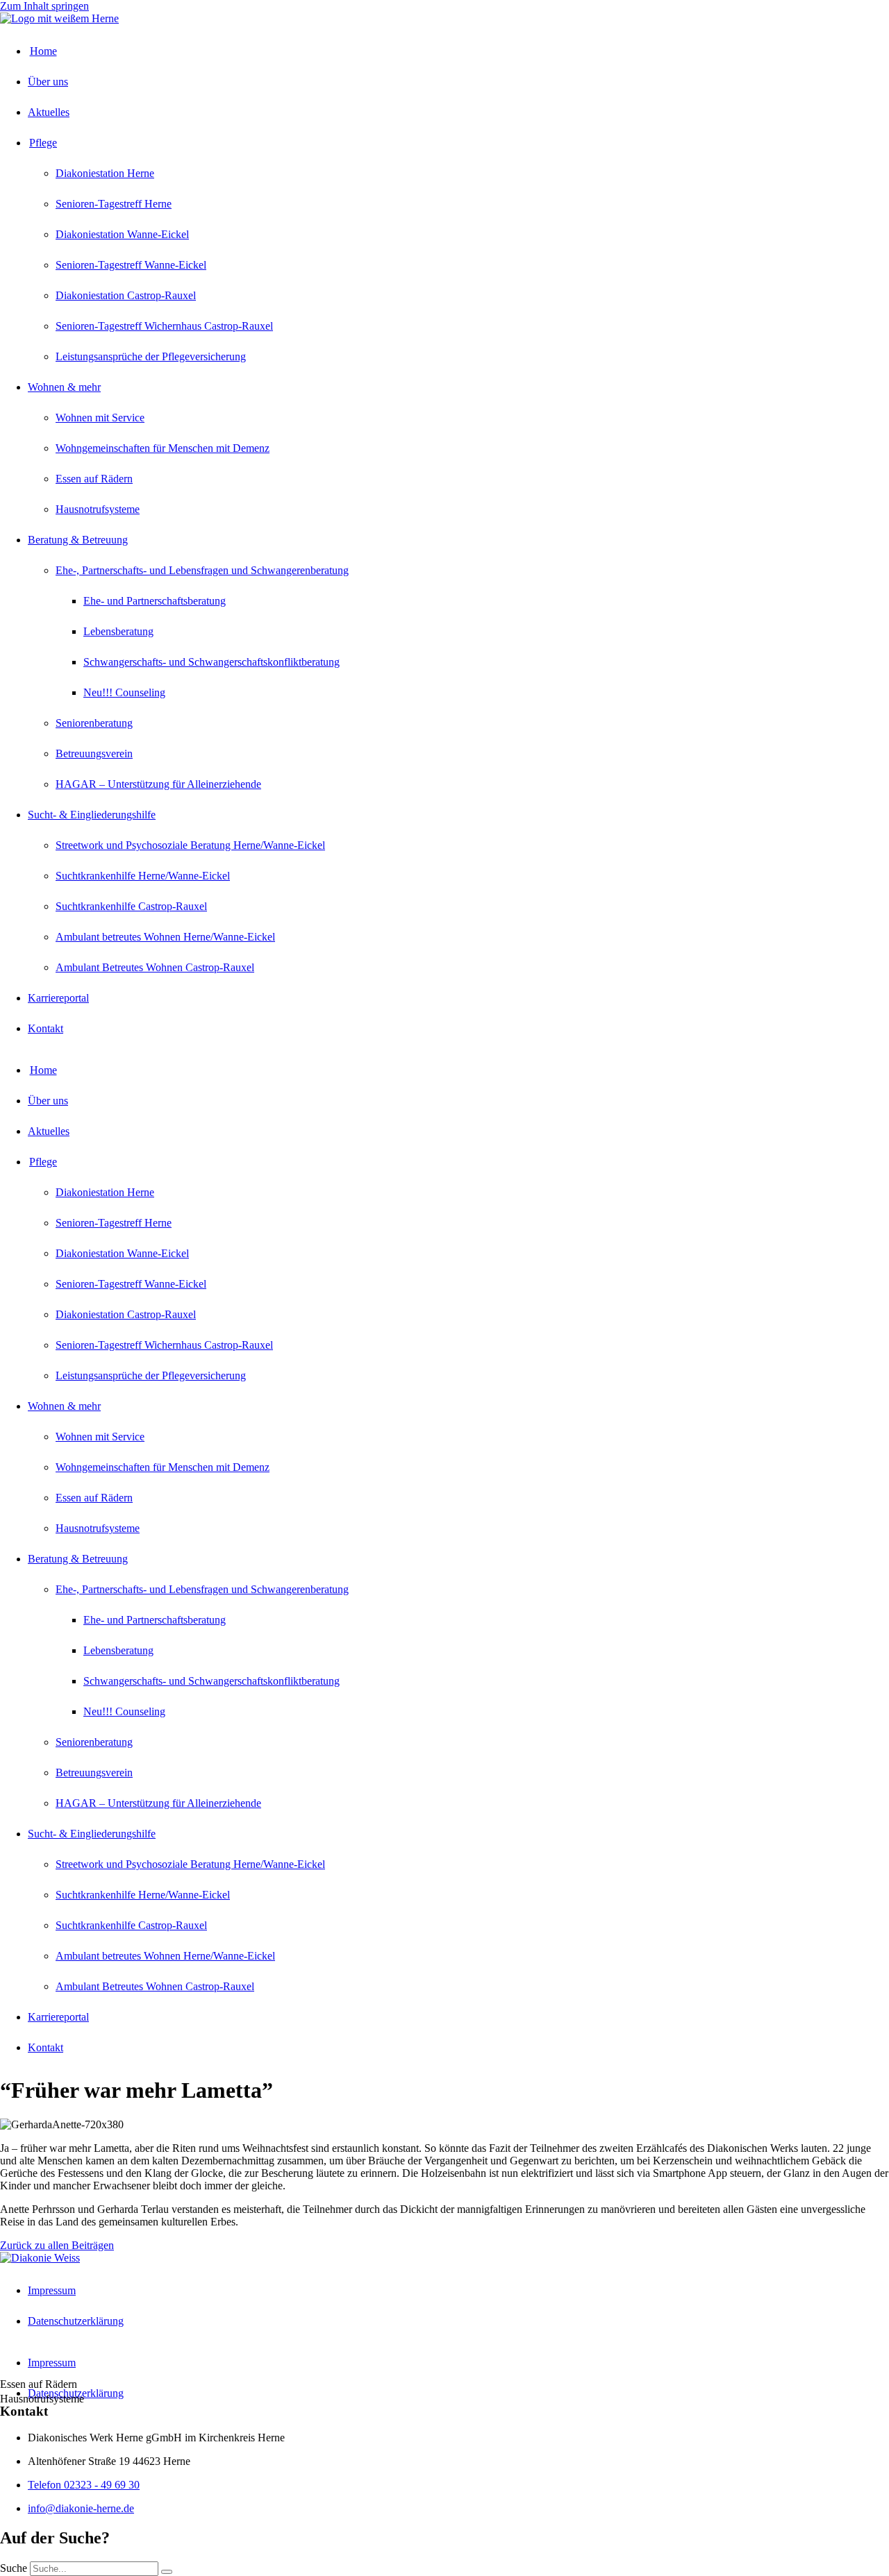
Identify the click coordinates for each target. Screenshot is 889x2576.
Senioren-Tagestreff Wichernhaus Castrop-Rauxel (164, 326)
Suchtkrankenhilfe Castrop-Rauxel (131, 906)
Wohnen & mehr (64, 387)
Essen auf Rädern (94, 479)
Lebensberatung (118, 631)
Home (43, 51)
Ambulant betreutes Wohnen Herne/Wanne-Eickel (165, 937)
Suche (14, 2568)
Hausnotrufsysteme (98, 509)
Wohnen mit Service (100, 418)
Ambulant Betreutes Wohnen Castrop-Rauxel (155, 967)
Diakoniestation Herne (105, 173)
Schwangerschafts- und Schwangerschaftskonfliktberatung (211, 662)
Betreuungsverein (94, 754)
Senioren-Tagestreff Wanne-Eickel (131, 265)
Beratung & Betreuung (78, 540)
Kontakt (45, 1028)
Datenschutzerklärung (76, 2321)
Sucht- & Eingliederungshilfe (92, 815)
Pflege (43, 143)
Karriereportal (58, 998)
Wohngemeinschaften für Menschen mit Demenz (163, 448)
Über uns (48, 82)
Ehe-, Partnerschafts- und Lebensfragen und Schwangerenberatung (202, 570)
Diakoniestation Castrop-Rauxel (126, 295)
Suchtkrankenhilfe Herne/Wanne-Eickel (143, 876)
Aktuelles (49, 112)
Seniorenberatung (94, 723)
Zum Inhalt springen (44, 6)
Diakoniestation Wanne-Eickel (122, 234)
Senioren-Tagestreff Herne (114, 204)
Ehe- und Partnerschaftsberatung (155, 601)
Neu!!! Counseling (124, 692)
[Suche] (167, 2572)
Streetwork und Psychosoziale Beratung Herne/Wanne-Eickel (190, 845)
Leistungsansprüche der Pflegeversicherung (151, 356)
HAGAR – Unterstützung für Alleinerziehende (158, 784)
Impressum (52, 2290)
